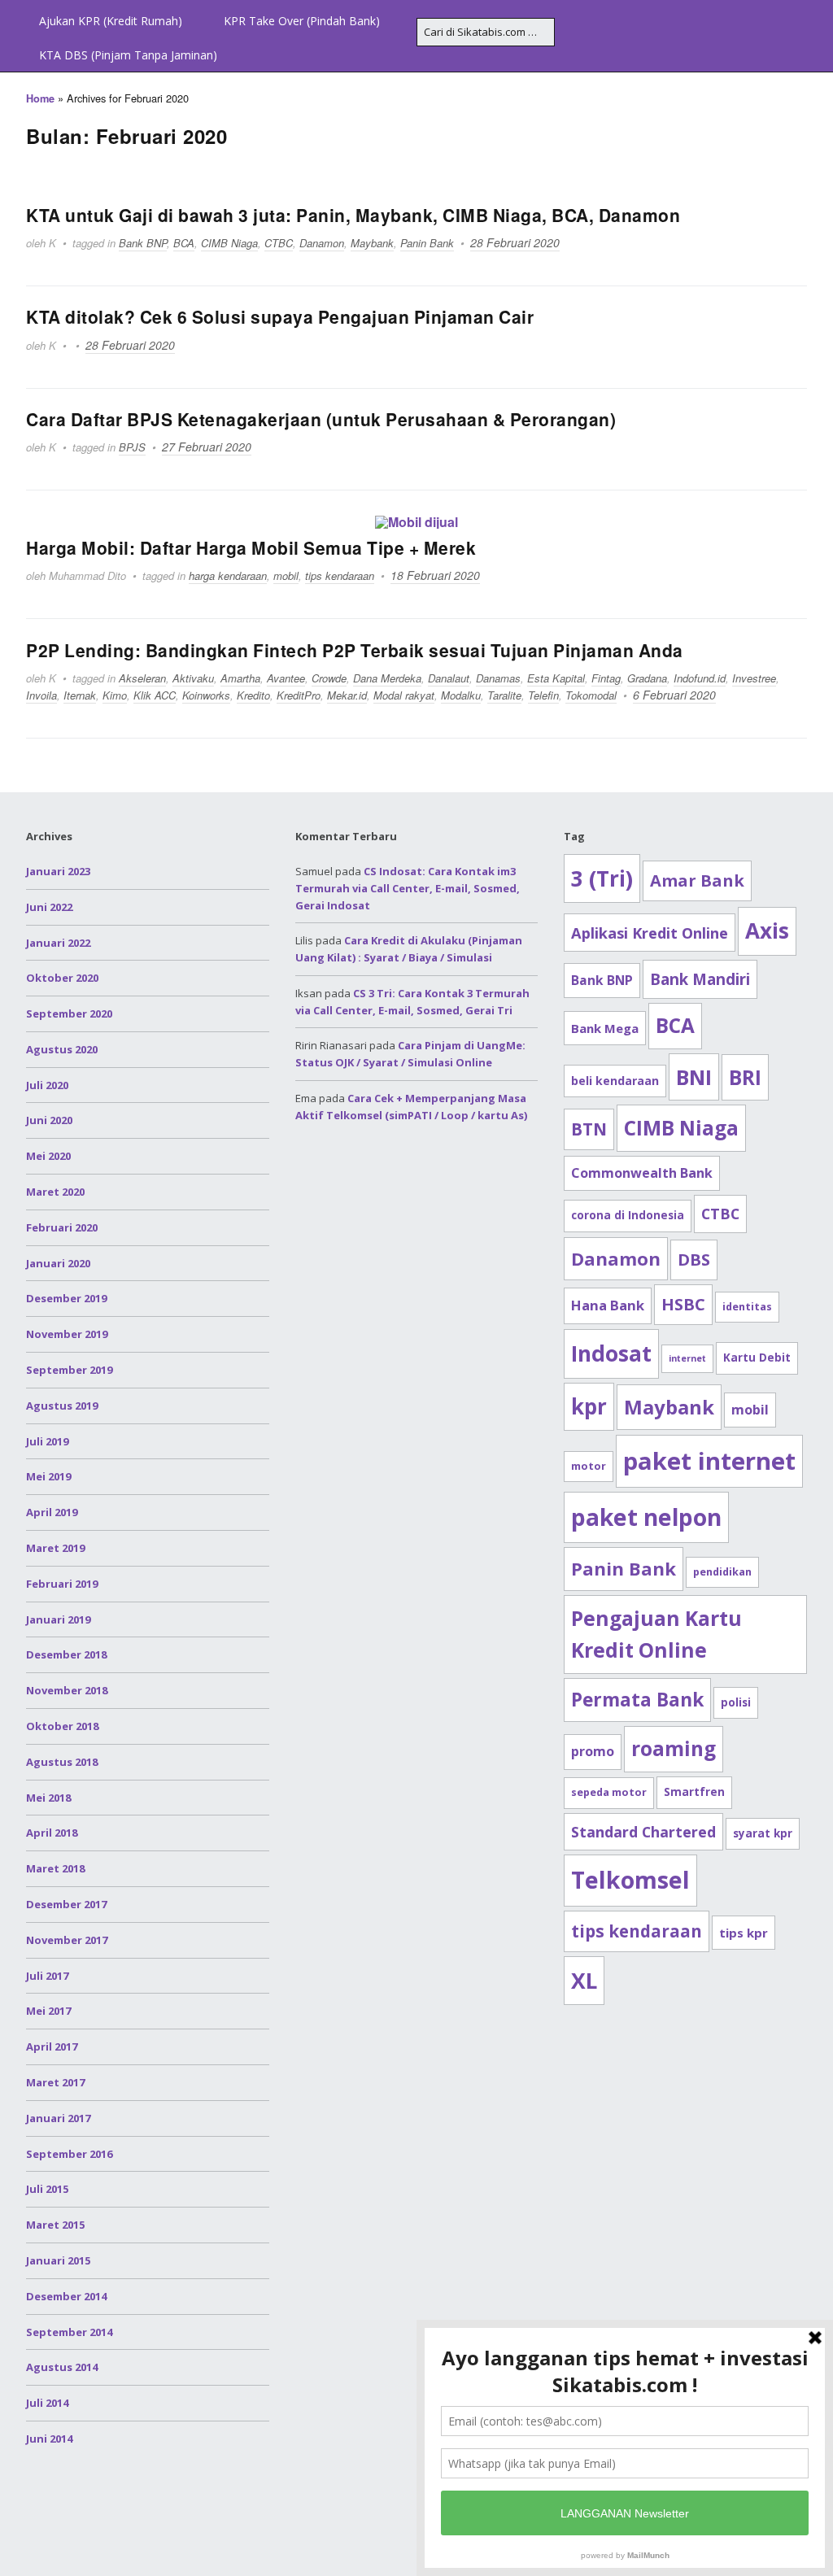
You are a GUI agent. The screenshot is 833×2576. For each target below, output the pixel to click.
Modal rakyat (404, 695)
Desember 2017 (66, 1904)
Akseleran (142, 678)
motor (589, 1466)
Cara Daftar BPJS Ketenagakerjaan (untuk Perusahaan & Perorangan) (321, 419)
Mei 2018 (48, 1798)
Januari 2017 (58, 2118)
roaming (674, 1748)
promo (593, 1751)
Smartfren (694, 1792)
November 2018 (67, 1690)
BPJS (132, 447)
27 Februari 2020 (207, 447)
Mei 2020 (48, 1156)
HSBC (683, 1304)
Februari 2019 (62, 1584)
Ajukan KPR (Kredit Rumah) (111, 21)
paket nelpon (646, 1517)
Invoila (41, 695)
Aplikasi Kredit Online (650, 933)
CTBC (279, 243)
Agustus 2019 (62, 1406)
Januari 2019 (58, 1619)
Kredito (253, 695)
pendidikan (722, 1572)
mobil (286, 575)
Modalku (461, 695)
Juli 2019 (47, 1441)
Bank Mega (605, 1028)
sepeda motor (609, 1792)
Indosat (611, 1353)
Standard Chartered (643, 1832)
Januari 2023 (58, 871)
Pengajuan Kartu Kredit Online (656, 1635)
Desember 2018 (66, 1654)
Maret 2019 (55, 1548)
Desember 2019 (66, 1298)
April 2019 (52, 1512)
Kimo (115, 695)
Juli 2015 (47, 2189)
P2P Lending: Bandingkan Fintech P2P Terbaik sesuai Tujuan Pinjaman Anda (355, 650)
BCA (184, 243)
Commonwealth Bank (642, 1173)
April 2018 (52, 1833)
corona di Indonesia (628, 1215)
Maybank (372, 243)
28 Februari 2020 (515, 242)
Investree (754, 678)
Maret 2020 (55, 1192)
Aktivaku (193, 678)
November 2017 (67, 1940)
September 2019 (69, 1370)
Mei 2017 (48, 2011)
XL (584, 1981)
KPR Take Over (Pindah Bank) (302, 21)
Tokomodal (591, 695)
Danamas (498, 678)
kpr (589, 1406)
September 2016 (69, 2154)
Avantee (286, 678)
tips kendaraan (340, 575)
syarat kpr (763, 1833)
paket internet (709, 1461)
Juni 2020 (49, 1120)
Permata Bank (637, 1700)
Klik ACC (155, 695)
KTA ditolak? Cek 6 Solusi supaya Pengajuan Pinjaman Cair (280, 316)
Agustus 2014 (62, 2367)
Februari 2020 (62, 1227)
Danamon (322, 243)
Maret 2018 (55, 1868)
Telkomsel (630, 1880)
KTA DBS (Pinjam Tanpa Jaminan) (128, 55)
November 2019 (67, 1334)
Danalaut (449, 678)
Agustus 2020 (62, 1049)
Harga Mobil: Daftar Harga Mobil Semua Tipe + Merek (251, 547)
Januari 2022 (58, 943)
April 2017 (52, 2046)
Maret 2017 (55, 2082)
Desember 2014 (66, 2296)
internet (687, 1358)
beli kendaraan (615, 1081)
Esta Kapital (556, 678)
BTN (589, 1129)
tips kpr (744, 1933)
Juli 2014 (47, 2403)
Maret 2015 (55, 2225)
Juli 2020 (47, 1085)
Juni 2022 (49, 907)
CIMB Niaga (229, 243)
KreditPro (299, 695)
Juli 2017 (47, 1976)
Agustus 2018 (62, 1762)
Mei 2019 (48, 1476)
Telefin (543, 695)
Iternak (80, 695)
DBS (694, 1260)
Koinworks (206, 695)
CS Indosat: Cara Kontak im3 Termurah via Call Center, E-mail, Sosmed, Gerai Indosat (408, 888)
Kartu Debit (757, 1358)
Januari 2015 (58, 2260)
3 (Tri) (602, 878)
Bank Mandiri (700, 979)
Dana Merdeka (387, 678)
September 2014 (69, 2332)
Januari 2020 (58, 1263)
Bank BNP (143, 243)
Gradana (647, 678)
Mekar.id (347, 695)
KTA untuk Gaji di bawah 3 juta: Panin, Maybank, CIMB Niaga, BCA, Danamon (353, 215)
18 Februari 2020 (435, 575)
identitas (747, 1307)
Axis (767, 931)
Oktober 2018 (62, 1726)
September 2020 (69, 1013)
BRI (745, 1077)
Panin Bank (427, 243)
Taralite (504, 695)
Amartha (240, 678)
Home (40, 98)
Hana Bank (608, 1305)
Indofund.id (700, 678)
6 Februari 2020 (674, 695)
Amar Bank (697, 880)
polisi (736, 1702)
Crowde (329, 678)
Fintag (606, 678)
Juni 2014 (49, 2439)
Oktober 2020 (62, 978)
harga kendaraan (228, 575)
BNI (694, 1077)
